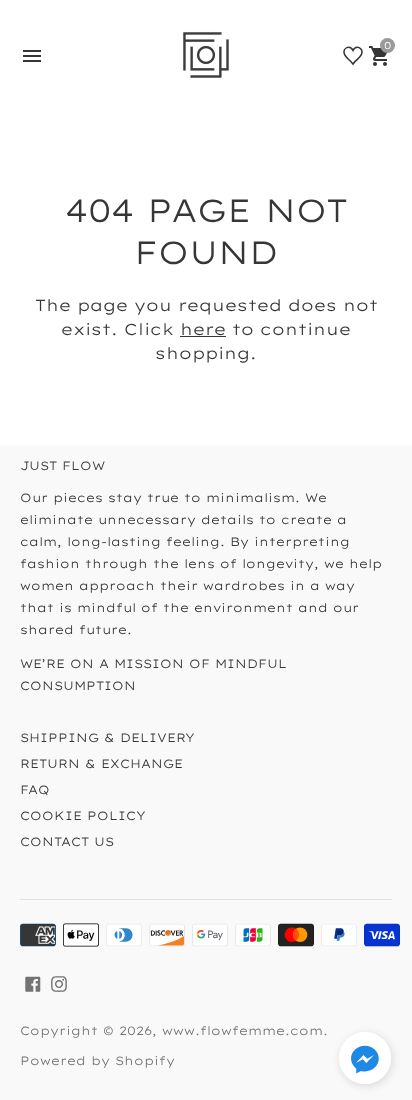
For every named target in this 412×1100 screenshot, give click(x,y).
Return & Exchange (101, 763)
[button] (365, 1060)
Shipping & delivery (107, 737)
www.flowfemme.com (242, 1030)
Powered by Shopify (97, 1060)
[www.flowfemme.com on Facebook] (33, 982)
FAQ (35, 789)
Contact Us (67, 841)
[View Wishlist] (353, 56)
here (203, 329)
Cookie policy (83, 815)
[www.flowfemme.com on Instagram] (59, 982)
